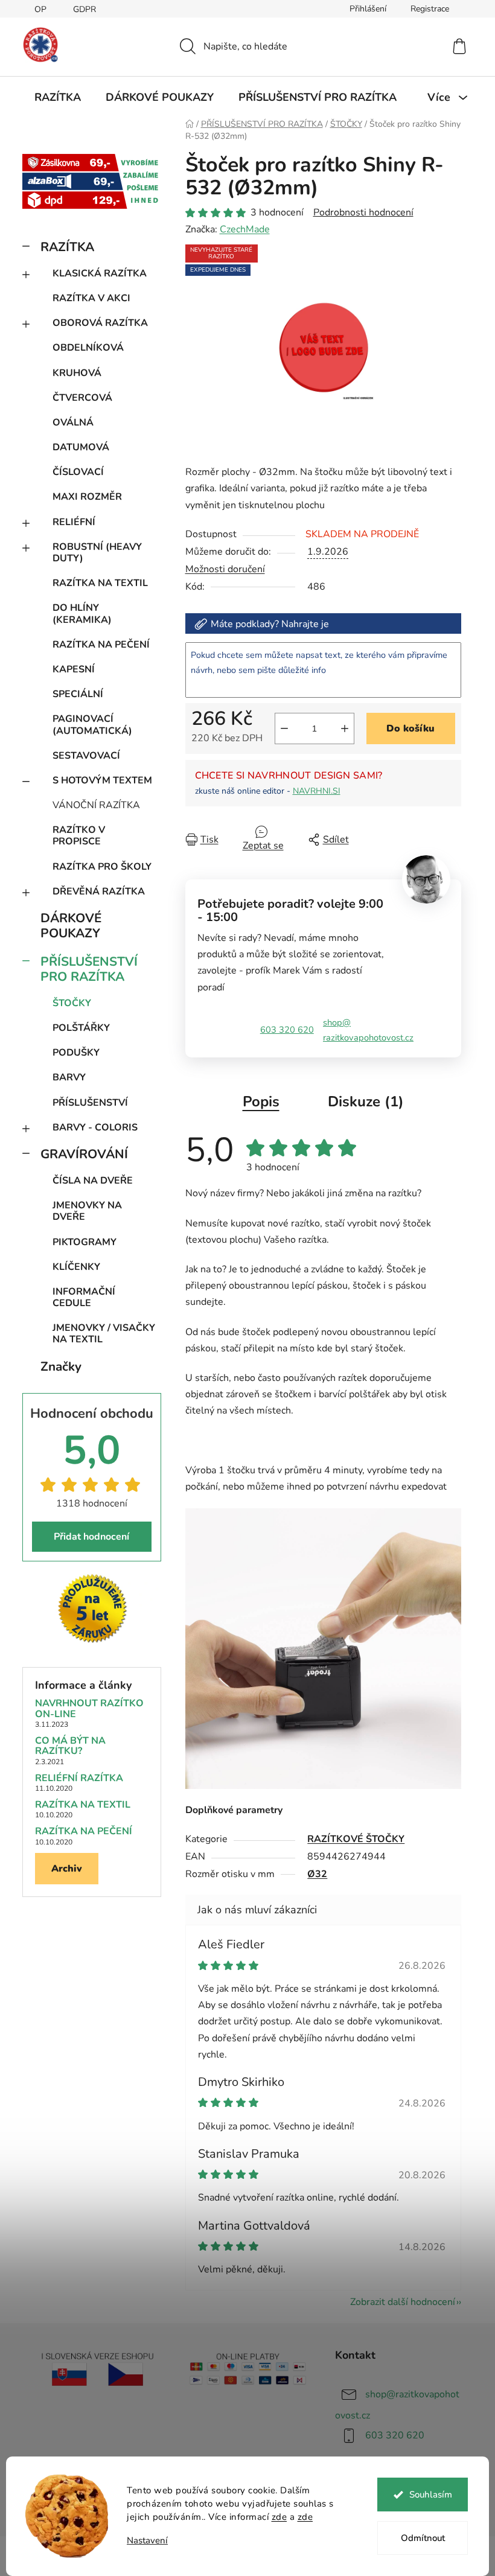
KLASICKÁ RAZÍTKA (100, 273)
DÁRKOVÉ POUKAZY (71, 926)
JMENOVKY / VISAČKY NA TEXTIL (104, 1334)
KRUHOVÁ (77, 373)
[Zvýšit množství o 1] (345, 728)
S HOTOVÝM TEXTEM (102, 780)
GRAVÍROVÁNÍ (84, 1154)
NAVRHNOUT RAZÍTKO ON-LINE (89, 1709)
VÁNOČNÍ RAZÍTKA (96, 805)
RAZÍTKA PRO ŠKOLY (102, 867)
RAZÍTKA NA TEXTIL (100, 583)
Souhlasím (431, 2495)
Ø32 (317, 1874)
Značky (61, 1366)
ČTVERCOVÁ (82, 398)
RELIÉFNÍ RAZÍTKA (79, 1779)
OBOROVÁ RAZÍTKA (100, 323)
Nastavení (147, 2541)
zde (279, 2517)
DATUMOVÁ (81, 447)
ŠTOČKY (72, 1003)
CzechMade (245, 229)
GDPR (85, 9)
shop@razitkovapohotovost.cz (368, 1030)
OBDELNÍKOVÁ (88, 348)
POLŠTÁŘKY (81, 1028)
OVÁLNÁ (73, 422)
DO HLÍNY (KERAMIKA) (82, 614)
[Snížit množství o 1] (284, 728)
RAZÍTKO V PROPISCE (79, 836)
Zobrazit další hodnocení (403, 2302)
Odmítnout (423, 2538)
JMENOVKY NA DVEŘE (87, 1211)
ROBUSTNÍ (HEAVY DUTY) (97, 553)
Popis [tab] (261, 1101)
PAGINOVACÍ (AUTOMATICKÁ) (92, 725)
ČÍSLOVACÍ (78, 472)
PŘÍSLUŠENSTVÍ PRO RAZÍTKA (89, 969)
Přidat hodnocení (91, 1537)
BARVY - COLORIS (95, 1127)
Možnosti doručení (225, 569)
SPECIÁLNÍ (78, 694)
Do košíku (410, 728)
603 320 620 (287, 1030)
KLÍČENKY (76, 1267)
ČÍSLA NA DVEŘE (93, 1181)
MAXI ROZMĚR (87, 497)
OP (40, 9)
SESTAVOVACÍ (86, 756)
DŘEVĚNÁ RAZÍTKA (99, 891)
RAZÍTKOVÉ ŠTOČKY (356, 1839)
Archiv (67, 1869)
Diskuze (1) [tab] (366, 1101)
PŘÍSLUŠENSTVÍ (90, 1103)
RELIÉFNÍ (74, 522)
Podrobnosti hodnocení (363, 212)
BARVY (69, 1077)
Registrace (430, 9)
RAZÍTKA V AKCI (91, 298)
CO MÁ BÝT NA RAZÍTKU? (70, 1746)
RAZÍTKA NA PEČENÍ (101, 645)
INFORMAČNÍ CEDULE (84, 1297)
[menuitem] (58, 97)
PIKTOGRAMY (85, 1242)
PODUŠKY (76, 1053)
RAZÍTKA (67, 247)
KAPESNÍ (74, 669)
